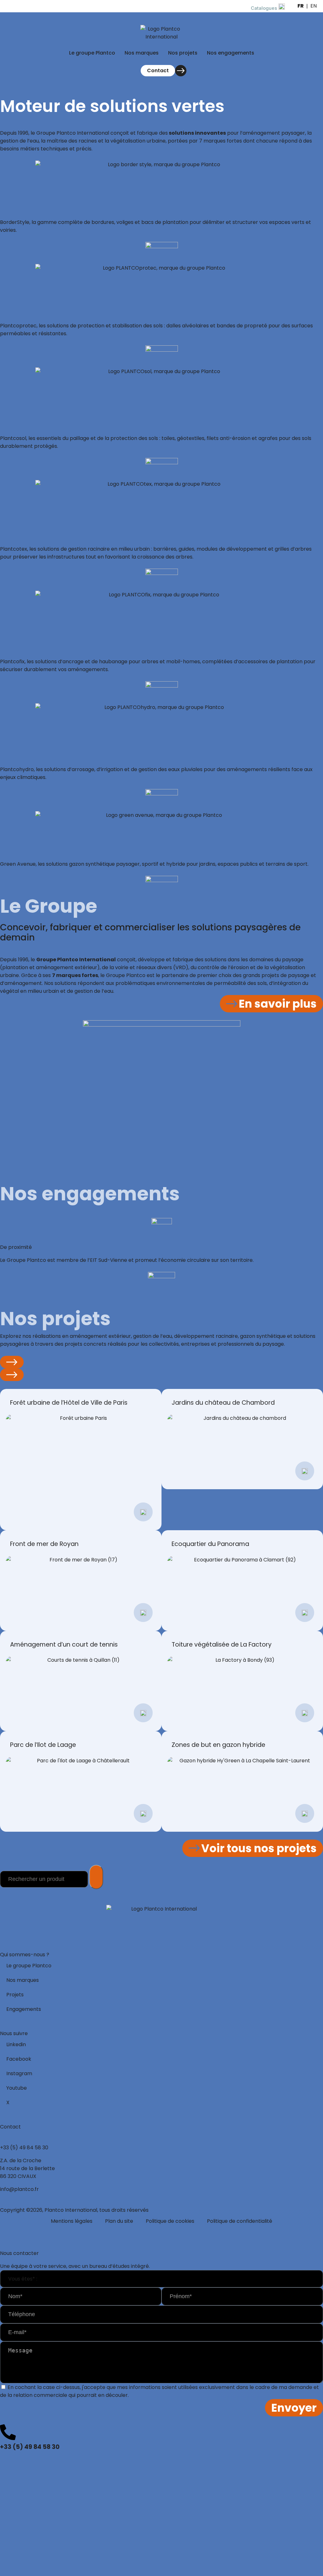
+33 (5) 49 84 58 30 (24, 2148)
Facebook (19, 2059)
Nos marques (142, 53)
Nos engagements (231, 53)
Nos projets (183, 53)
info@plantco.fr (19, 2189)
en (314, 6)
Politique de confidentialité (240, 2221)
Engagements (24, 2009)
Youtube (17, 2088)
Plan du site (119, 2221)
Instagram (19, 2073)
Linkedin (16, 2044)
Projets (15, 1995)
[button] (12, 1362)
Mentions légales (72, 2221)
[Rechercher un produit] (96, 1877)
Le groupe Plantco (92, 53)
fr (301, 6)
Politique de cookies (170, 2221)
